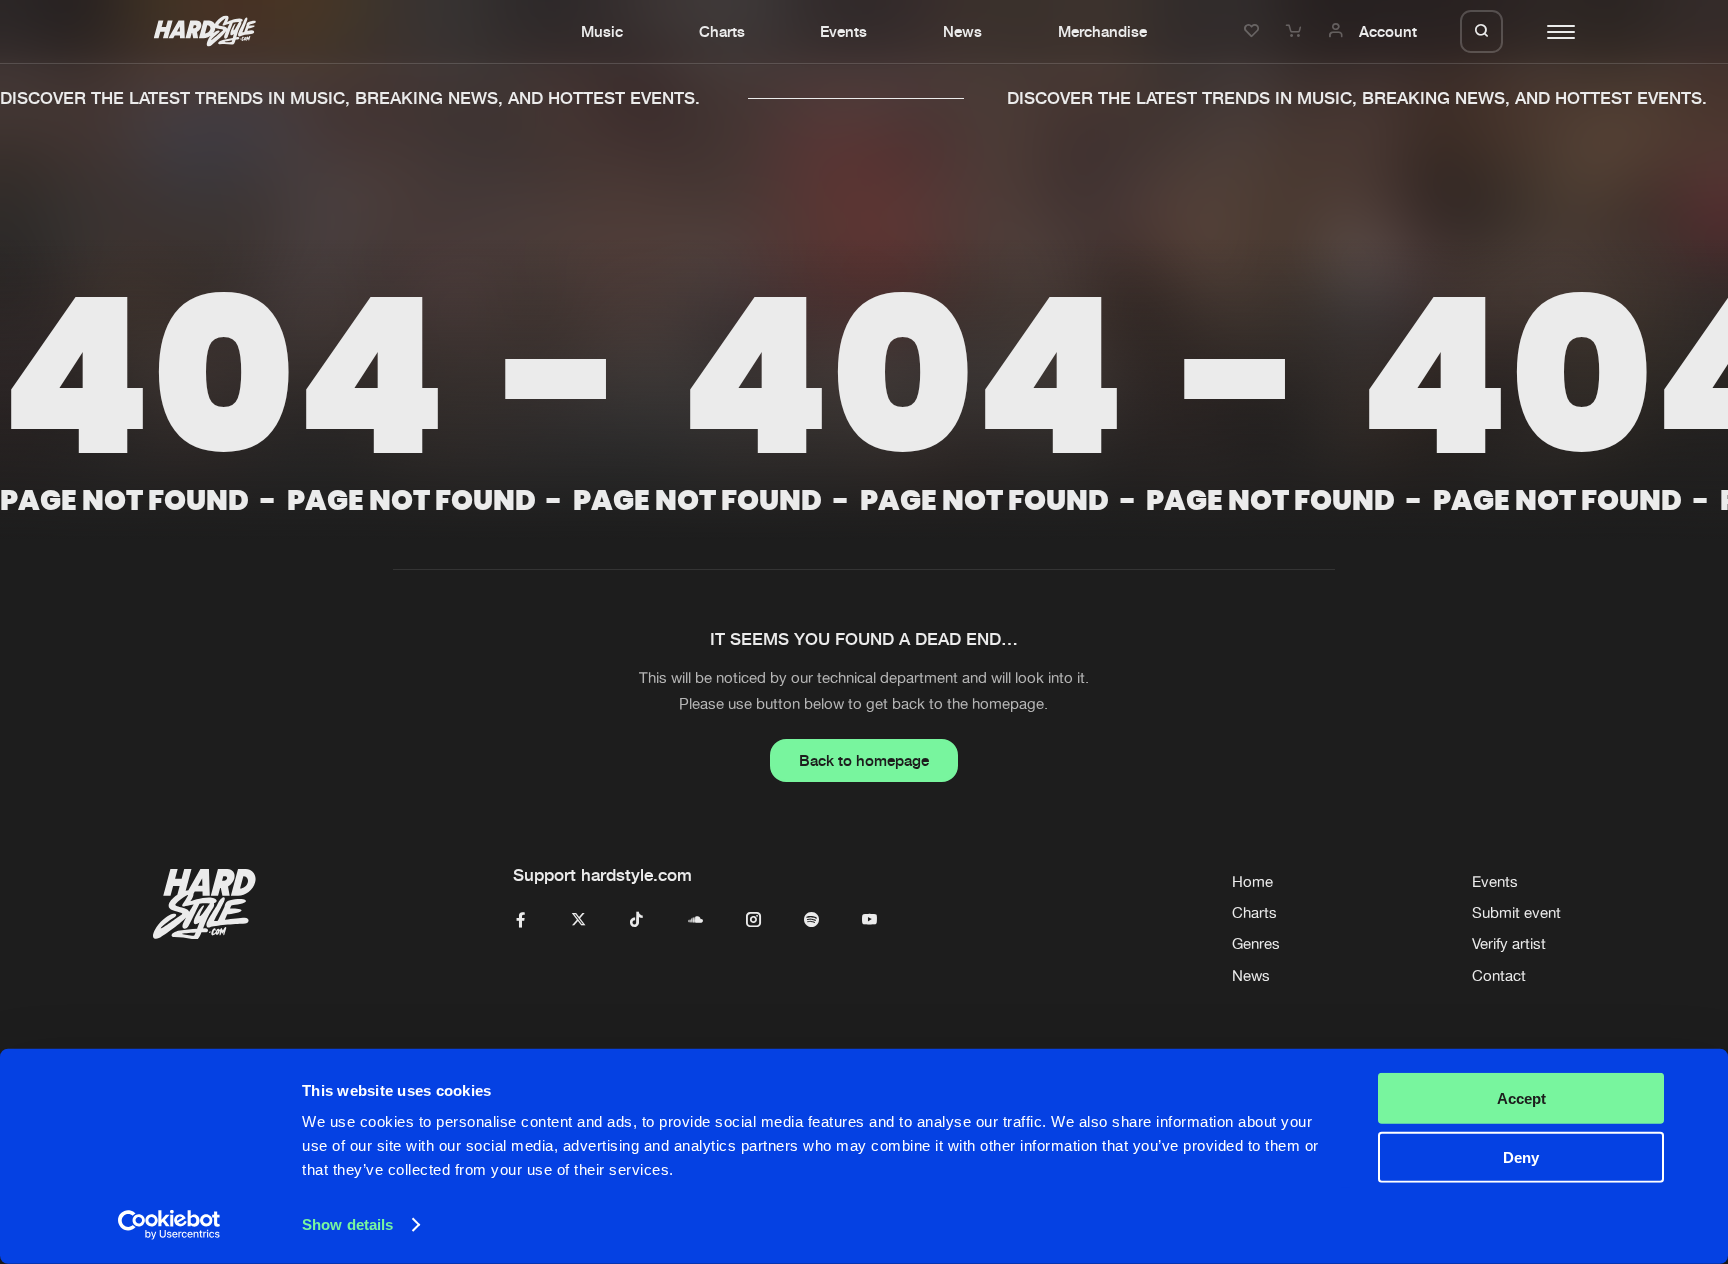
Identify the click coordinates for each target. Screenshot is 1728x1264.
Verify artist (1509, 943)
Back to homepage (864, 760)
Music (602, 31)
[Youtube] (869, 920)
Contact (1499, 975)
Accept (1521, 1098)
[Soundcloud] (695, 920)
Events (843, 31)
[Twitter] (578, 920)
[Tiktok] (636, 920)
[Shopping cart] (1296, 31)
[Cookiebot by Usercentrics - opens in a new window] (169, 1225)
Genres (1256, 943)
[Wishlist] (1254, 31)
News (962, 31)
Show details (347, 1224)
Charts (722, 31)
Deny (1521, 1156)
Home (1252, 881)
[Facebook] (520, 920)
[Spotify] (811, 920)
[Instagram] (753, 920)
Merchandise (1102, 31)
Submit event (1516, 912)
